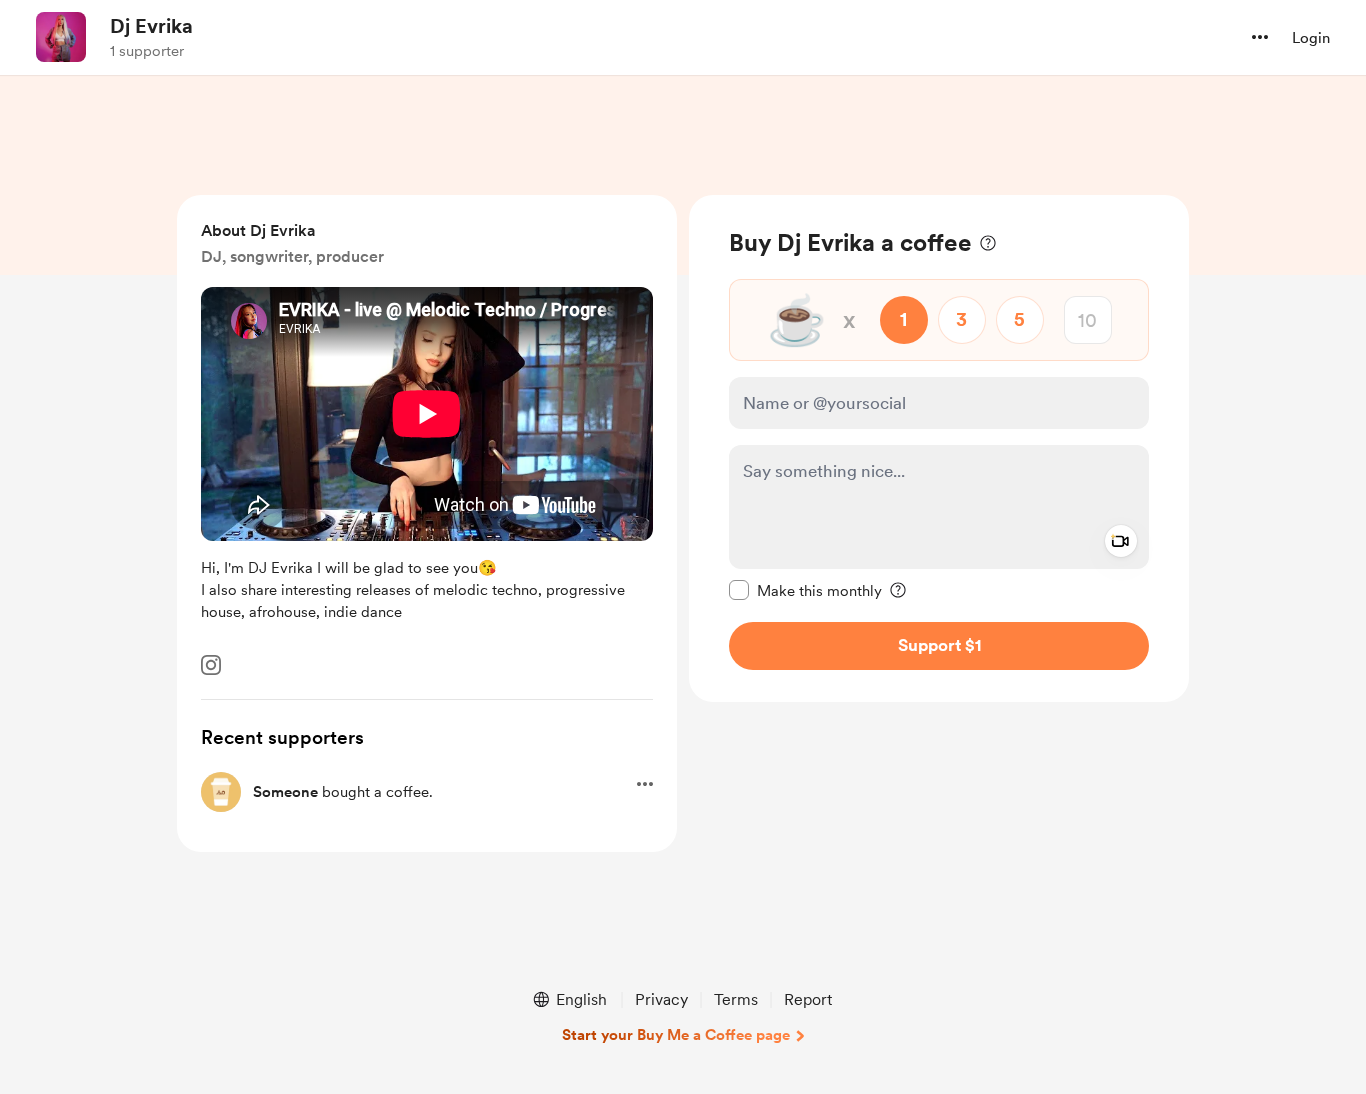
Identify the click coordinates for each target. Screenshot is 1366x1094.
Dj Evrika (151, 26)
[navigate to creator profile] (61, 37)
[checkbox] (805, 590)
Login (1311, 38)
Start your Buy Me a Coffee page (676, 1035)
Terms (736, 999)
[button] (1260, 37)
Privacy (661, 999)
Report (808, 999)
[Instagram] (211, 665)
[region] (939, 448)
